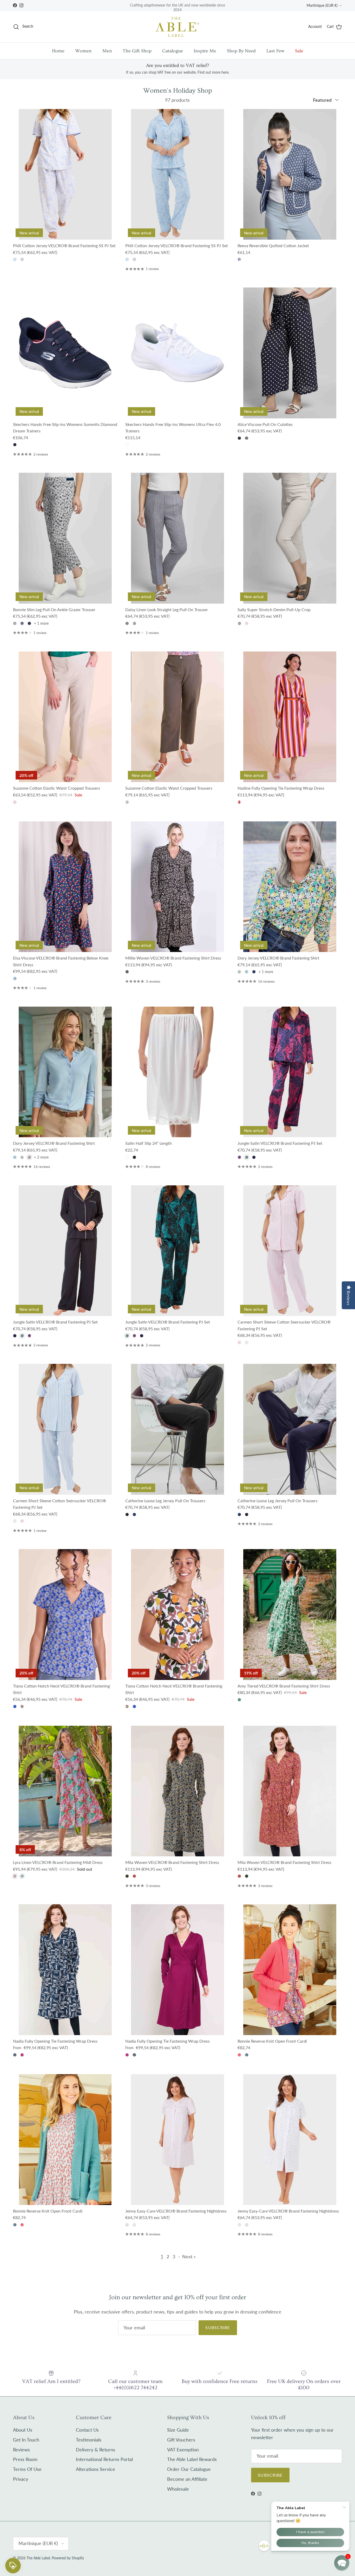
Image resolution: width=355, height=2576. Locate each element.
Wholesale (178, 2489)
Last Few (275, 51)
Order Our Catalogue (189, 2469)
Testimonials (89, 2440)
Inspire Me (205, 51)
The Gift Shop (137, 51)
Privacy (21, 2479)
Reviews (21, 2450)
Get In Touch (26, 2440)
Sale (299, 51)
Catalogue (173, 51)
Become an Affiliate (187, 2479)
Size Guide (178, 2430)
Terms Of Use (27, 2469)
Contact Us (87, 2430)
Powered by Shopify (68, 2558)
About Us (23, 2430)
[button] (342, 2563)
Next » (189, 2257)
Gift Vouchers (181, 2440)
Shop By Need (241, 51)
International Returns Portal (104, 2459)
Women (83, 51)
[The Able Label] (177, 27)
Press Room (25, 2459)
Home (58, 51)
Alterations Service (96, 2469)
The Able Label (38, 2558)
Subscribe (218, 2327)
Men (107, 51)
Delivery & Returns (96, 2450)
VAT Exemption (183, 2450)
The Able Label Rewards (192, 2459)
